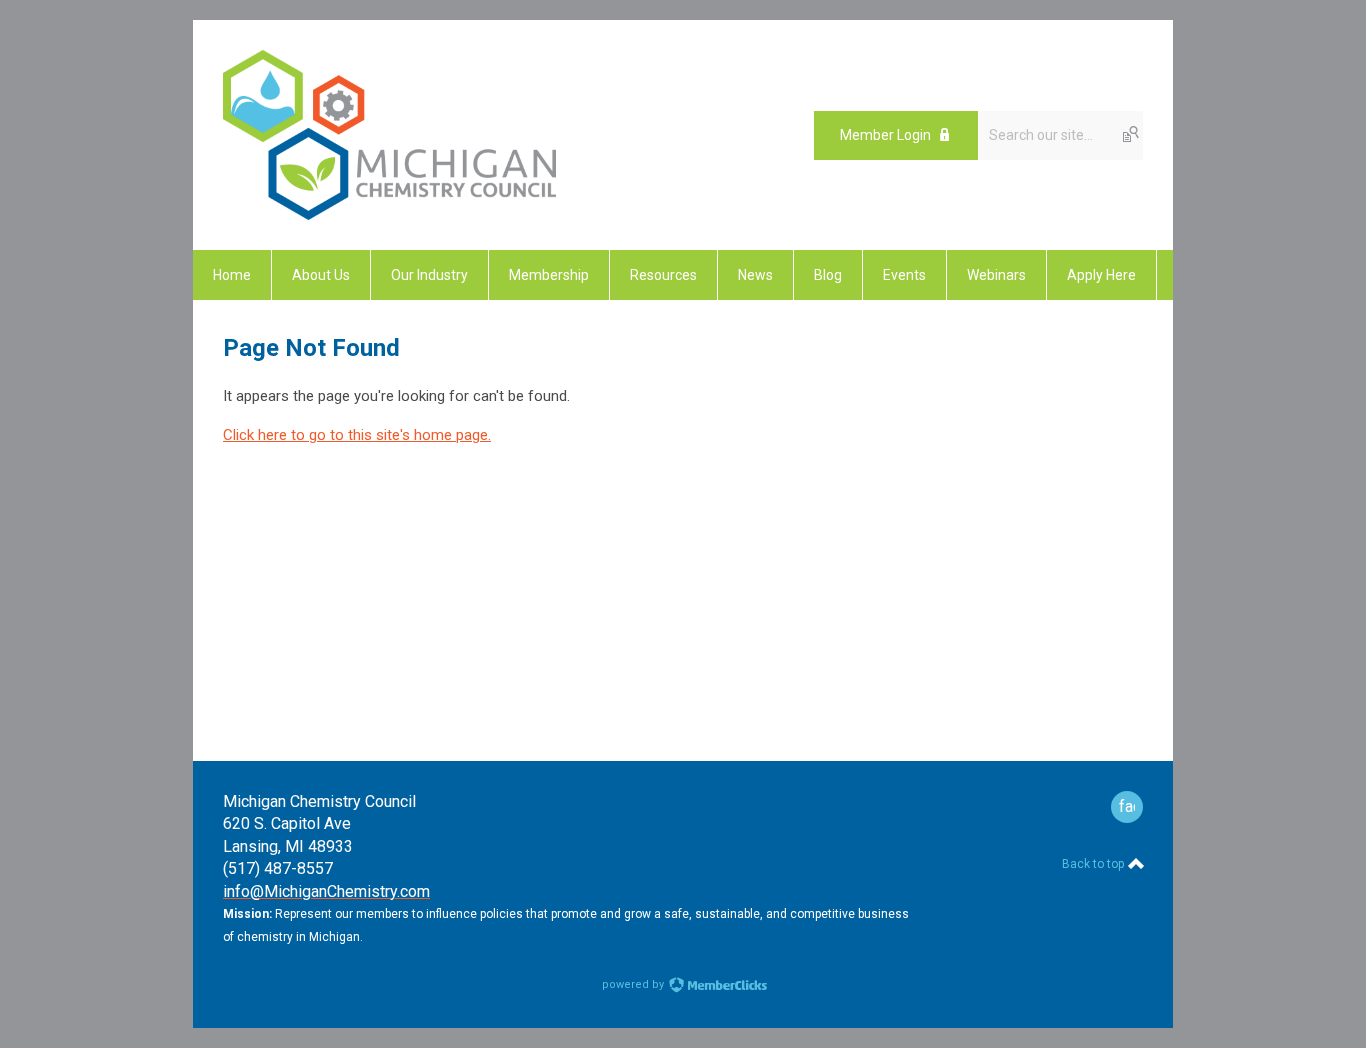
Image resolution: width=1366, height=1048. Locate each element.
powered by (634, 984)
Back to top (1094, 864)
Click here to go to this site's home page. (357, 435)
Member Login (885, 135)
